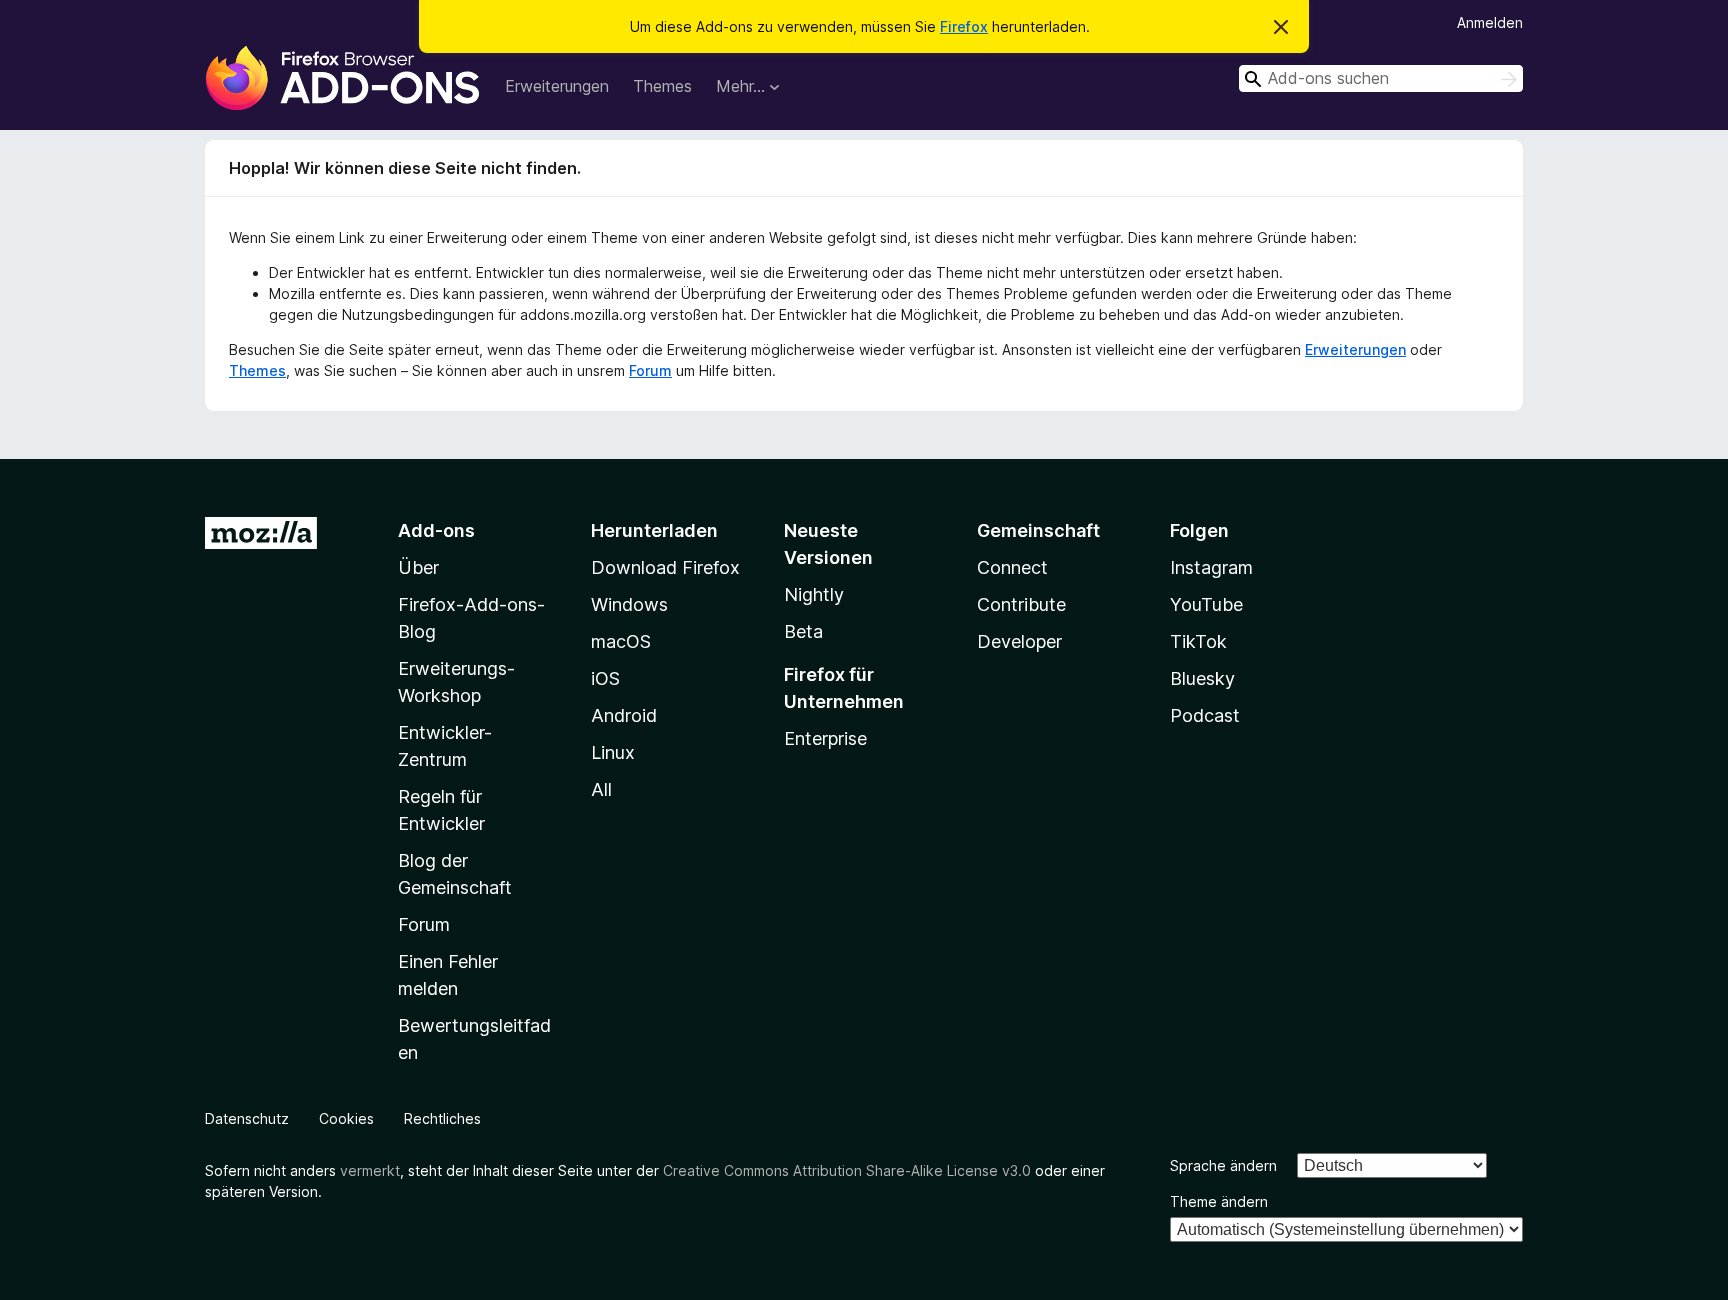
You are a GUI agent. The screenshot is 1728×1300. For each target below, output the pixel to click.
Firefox (964, 26)
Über (418, 567)
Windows (629, 604)
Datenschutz (247, 1118)
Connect (1012, 567)
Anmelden (1490, 22)
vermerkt (370, 1170)
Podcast (1205, 715)
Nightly (814, 594)
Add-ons (436, 530)
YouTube (1206, 604)
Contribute (1021, 604)
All (601, 789)
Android (624, 715)
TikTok (1198, 641)
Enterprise (825, 738)
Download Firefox (665, 567)
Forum (650, 370)
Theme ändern (1219, 1201)
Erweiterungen (557, 86)
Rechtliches (442, 1118)
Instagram (1211, 567)
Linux (613, 752)
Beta (803, 631)
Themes (662, 86)
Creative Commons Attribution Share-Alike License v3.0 (847, 1170)
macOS (621, 641)
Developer (1019, 641)
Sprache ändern (1223, 1165)
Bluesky (1202, 678)
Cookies (346, 1118)
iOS (605, 678)
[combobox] (1381, 78)
